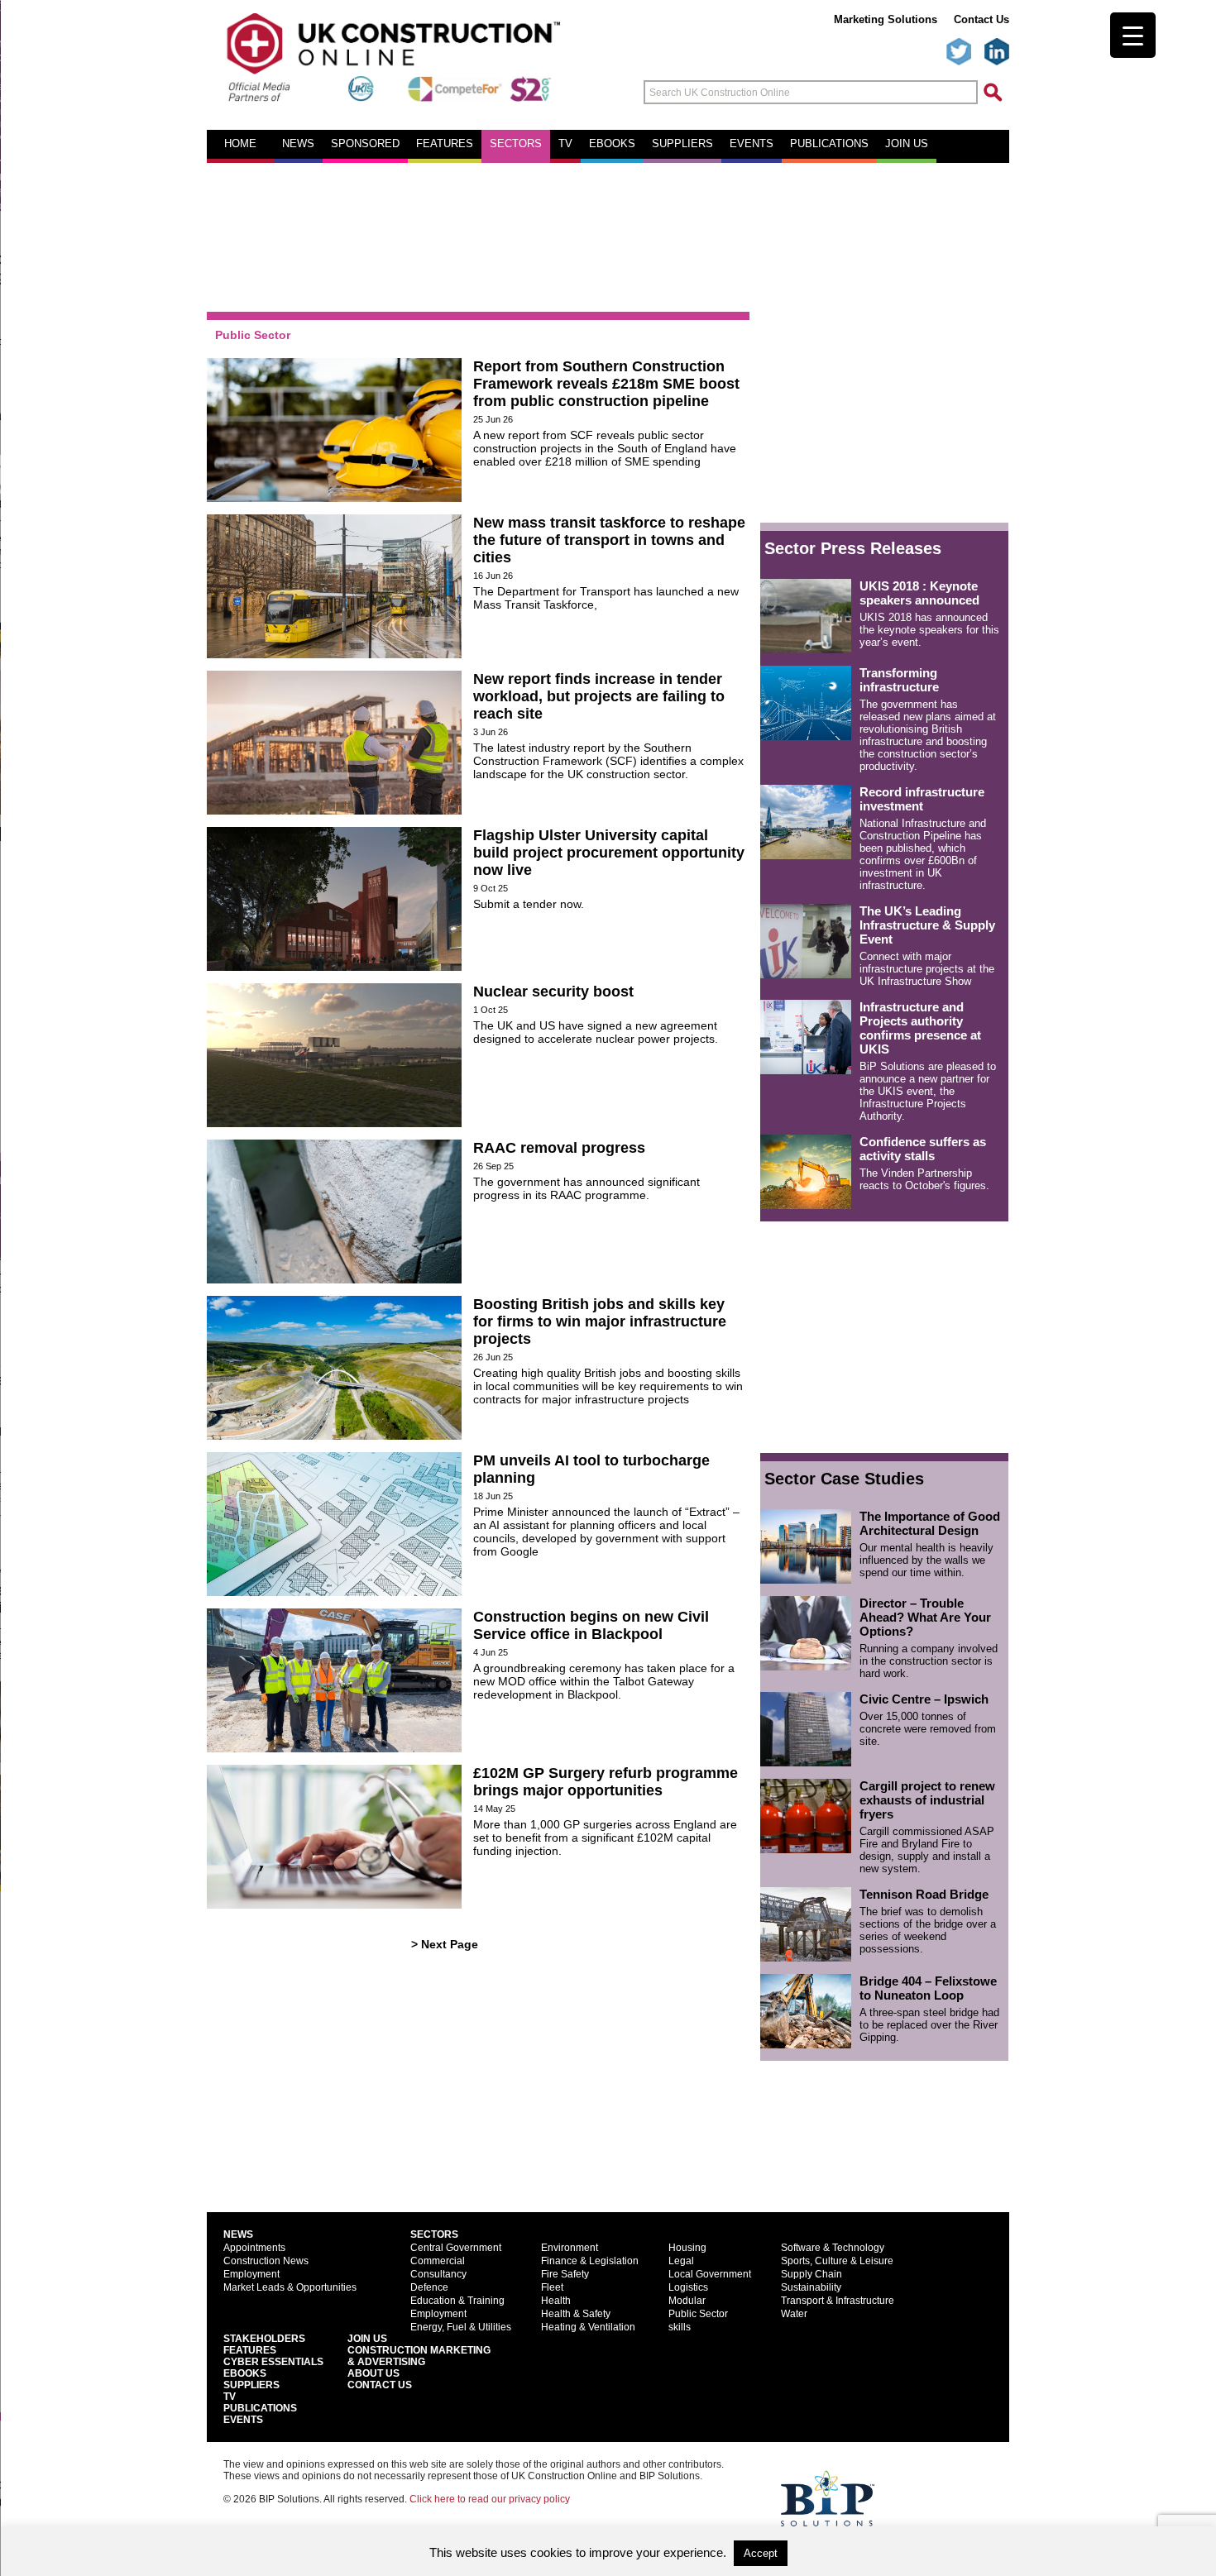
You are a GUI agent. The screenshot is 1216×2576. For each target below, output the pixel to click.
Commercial (438, 2261)
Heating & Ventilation (588, 2327)
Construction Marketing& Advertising (419, 2356)
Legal (681, 2261)
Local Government (710, 2274)
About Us (373, 2373)
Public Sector (698, 2314)
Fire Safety (565, 2274)
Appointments (254, 2248)
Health (556, 2301)
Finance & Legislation (590, 2261)
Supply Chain (811, 2274)
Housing (687, 2248)
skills (680, 2327)
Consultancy (438, 2274)
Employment (251, 2274)
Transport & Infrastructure (838, 2301)
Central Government (456, 2248)
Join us (907, 144)
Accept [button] (761, 2553)
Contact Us (981, 19)
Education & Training (457, 2301)
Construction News (266, 2261)
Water (794, 2314)
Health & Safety (576, 2314)
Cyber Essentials (273, 2362)
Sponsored (365, 144)
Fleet (552, 2287)
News (298, 144)
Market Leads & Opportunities (290, 2287)
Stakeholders (264, 2339)
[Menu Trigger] (1133, 35)
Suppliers (682, 144)
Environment (570, 2248)
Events (752, 144)
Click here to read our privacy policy (490, 2499)
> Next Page (445, 1944)
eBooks (612, 144)
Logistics (688, 2287)
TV (565, 144)
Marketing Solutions (886, 19)
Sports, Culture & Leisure (837, 2261)
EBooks (245, 2373)
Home (240, 144)
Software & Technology (833, 2248)
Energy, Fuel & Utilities (461, 2327)
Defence (429, 2287)
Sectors (516, 144)
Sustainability (811, 2287)
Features (445, 144)
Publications (829, 144)
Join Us (367, 2339)
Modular (687, 2301)
